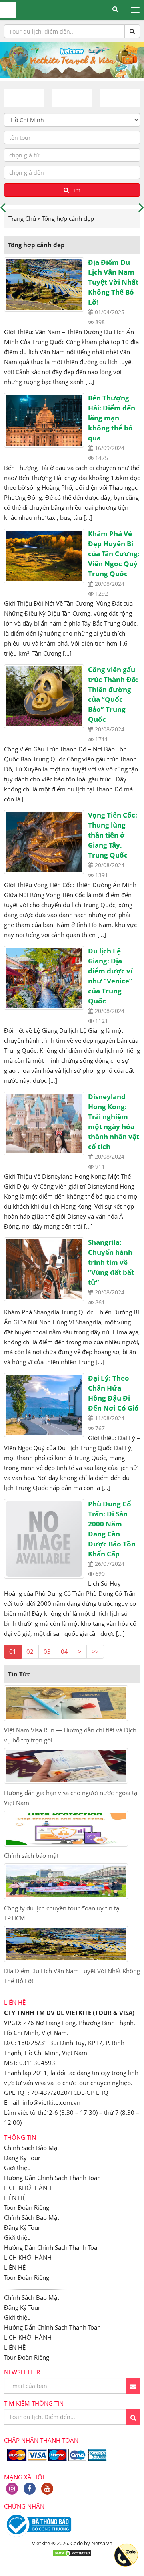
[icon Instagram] (12, 2489)
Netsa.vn (102, 2543)
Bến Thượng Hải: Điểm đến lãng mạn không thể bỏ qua (112, 418)
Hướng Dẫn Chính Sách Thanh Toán (52, 2178)
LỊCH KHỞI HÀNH (28, 2188)
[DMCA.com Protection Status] (72, 2555)
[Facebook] (30, 2489)
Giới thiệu (17, 2168)
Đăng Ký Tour (22, 2158)
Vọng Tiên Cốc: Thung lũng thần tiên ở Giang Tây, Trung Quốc (113, 835)
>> (95, 1651)
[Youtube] (47, 2489)
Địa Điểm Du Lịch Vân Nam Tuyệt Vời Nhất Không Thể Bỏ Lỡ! (113, 282)
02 (30, 1651)
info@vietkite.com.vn (51, 2102)
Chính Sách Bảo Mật (32, 2148)
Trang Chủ (22, 218)
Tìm (75, 190)
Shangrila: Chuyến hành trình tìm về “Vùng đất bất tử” (111, 1262)
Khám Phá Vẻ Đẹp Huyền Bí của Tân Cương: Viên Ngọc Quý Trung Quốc (114, 554)
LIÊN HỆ (15, 2198)
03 (47, 1651)
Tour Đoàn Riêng (27, 2207)
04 (64, 1651)
